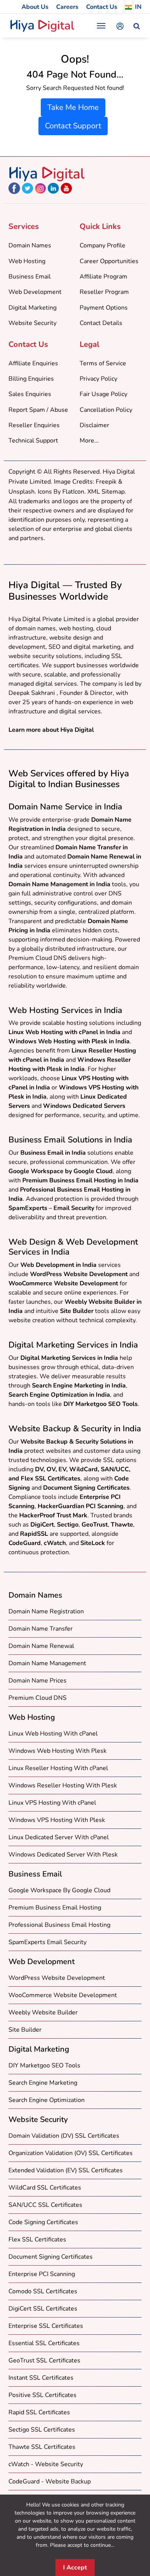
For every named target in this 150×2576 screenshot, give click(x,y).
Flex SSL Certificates (37, 2239)
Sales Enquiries (30, 394)
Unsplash (22, 492)
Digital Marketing (32, 308)
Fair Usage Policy (103, 394)
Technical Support (33, 441)
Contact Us (102, 7)
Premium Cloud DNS (37, 1698)
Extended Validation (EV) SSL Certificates (66, 2170)
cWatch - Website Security (46, 2464)
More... (89, 441)
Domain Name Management (47, 1663)
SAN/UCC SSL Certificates (45, 2205)
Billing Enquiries (31, 379)
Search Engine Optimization (47, 2100)
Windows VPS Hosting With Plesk (57, 1820)
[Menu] (101, 26)
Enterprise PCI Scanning (42, 2274)
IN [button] (138, 7)
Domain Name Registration (46, 1611)
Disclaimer (94, 425)
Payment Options (104, 308)
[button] (137, 27)
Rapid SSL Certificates (39, 2412)
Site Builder (25, 2030)
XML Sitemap (106, 492)
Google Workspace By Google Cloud (59, 1890)
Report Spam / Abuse (38, 410)
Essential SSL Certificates (44, 2343)
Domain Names (30, 245)
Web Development (35, 292)
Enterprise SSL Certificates (46, 2326)
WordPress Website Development (57, 1978)
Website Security (32, 323)
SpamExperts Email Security (47, 1942)
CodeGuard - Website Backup (50, 2482)
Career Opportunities (109, 261)
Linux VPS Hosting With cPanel (52, 1803)
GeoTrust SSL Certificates (44, 2361)
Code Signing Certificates (43, 2222)
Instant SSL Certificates (41, 2378)
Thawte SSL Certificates (42, 2447)
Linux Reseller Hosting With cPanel (58, 1768)
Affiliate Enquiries (33, 363)
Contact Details (101, 323)
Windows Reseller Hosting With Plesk (63, 1785)
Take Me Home (73, 107)
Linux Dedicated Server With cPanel (59, 1837)
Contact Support (73, 126)
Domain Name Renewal (41, 1646)
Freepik (106, 482)
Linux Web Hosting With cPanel (53, 1734)
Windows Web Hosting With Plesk (57, 1751)
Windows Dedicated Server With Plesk (63, 1855)
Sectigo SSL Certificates (42, 2430)
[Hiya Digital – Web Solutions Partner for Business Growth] (47, 174)
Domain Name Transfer (41, 1629)
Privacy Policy (98, 379)
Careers (67, 7)
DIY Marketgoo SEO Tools (44, 2065)
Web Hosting (27, 261)
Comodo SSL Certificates (43, 2291)
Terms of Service (103, 363)
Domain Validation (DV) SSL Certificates (64, 2136)
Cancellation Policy (106, 410)
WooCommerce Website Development (63, 1995)
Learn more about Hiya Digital (51, 730)
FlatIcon (73, 492)
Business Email (30, 277)
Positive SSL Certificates (42, 2395)
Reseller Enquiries (34, 425)
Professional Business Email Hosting (59, 1925)
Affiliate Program (103, 277)
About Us (35, 7)
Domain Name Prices (37, 1681)
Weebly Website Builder (43, 2012)
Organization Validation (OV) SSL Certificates (71, 2153)
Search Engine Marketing (43, 2083)
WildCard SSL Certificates (45, 2188)
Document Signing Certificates (51, 2257)
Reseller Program (104, 292)
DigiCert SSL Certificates (43, 2309)
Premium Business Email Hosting (55, 1908)
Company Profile (102, 245)
